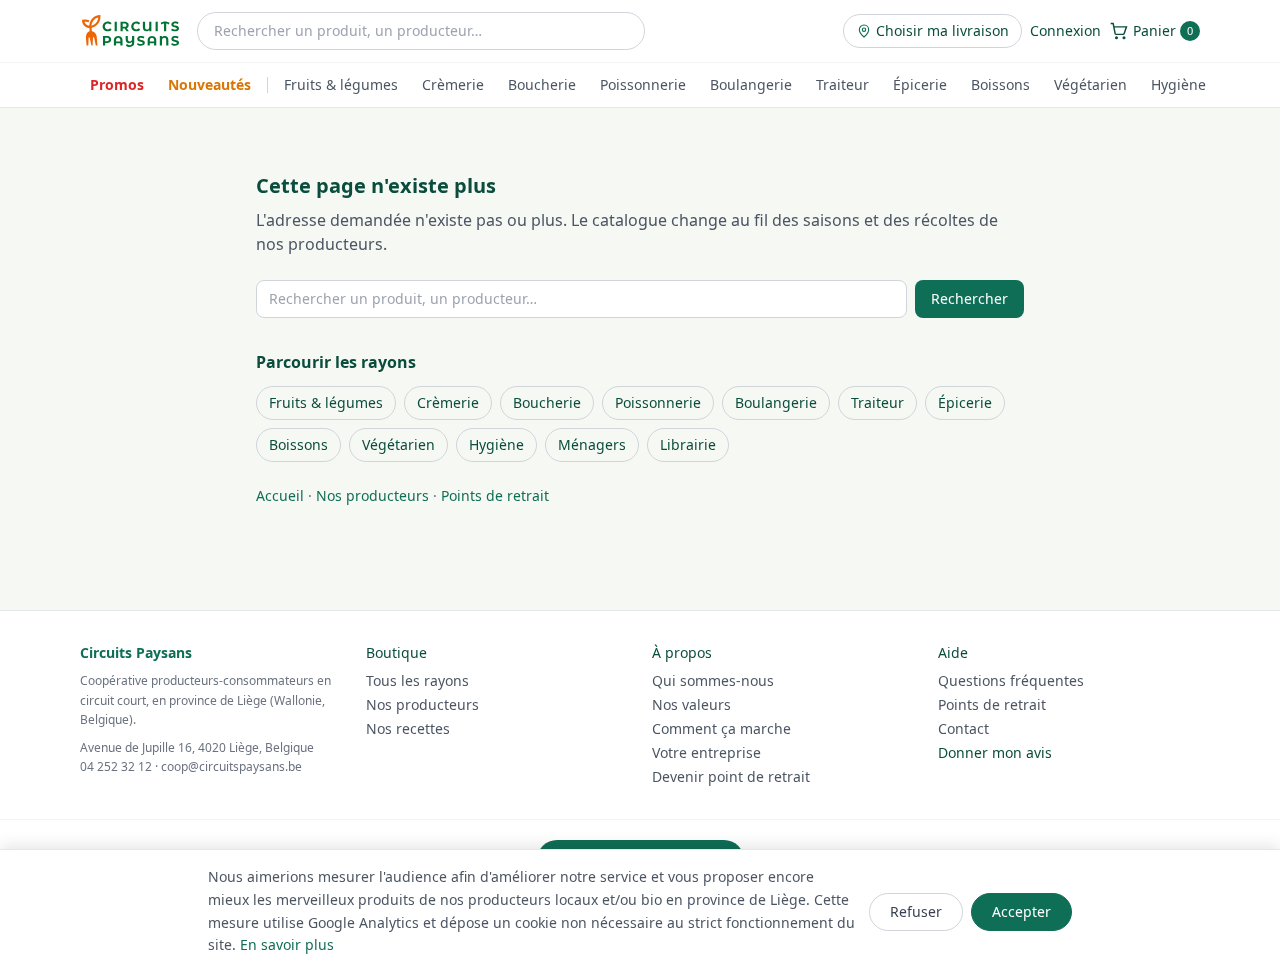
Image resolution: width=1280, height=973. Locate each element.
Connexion (1065, 30)
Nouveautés (209, 84)
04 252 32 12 (116, 766)
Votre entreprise (706, 752)
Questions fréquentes (1011, 680)
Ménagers (592, 444)
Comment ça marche (721, 728)
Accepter (1021, 911)
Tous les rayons (417, 680)
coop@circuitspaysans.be (231, 766)
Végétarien (1090, 84)
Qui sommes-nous (713, 680)
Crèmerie (453, 84)
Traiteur (842, 84)
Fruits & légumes (341, 84)
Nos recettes (408, 728)
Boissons (1000, 84)
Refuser (916, 911)
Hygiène (1178, 84)
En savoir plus (287, 944)
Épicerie (920, 84)
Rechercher (969, 298)
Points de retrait (495, 495)
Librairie (688, 444)
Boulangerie (751, 84)
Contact (963, 728)
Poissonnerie (643, 84)
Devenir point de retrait (731, 776)
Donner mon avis (995, 752)
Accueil (280, 495)
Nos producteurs (372, 495)
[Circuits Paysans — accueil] (130, 31)
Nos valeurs (691, 704)
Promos (117, 84)
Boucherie (542, 84)
